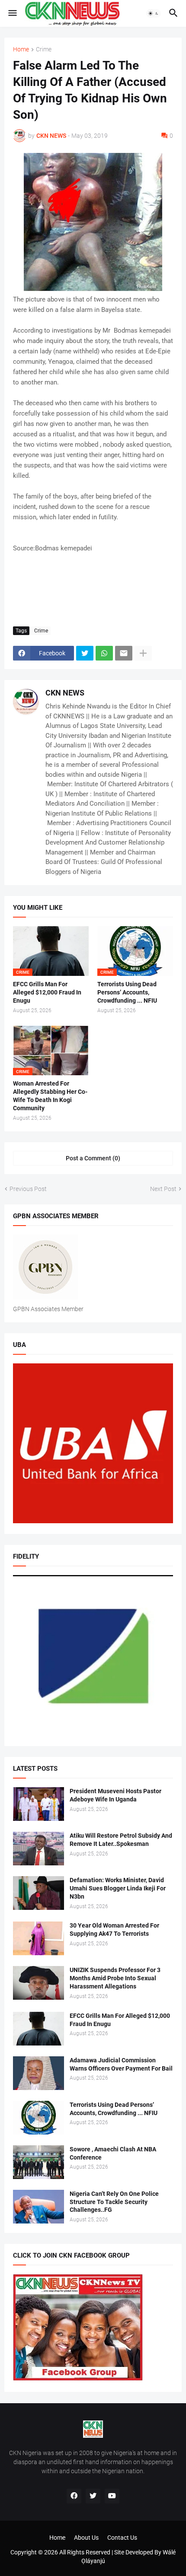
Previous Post (28, 1189)
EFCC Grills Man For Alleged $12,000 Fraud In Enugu (47, 992)
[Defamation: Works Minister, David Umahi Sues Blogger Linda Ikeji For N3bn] (38, 1893)
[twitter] (93, 2496)
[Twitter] (85, 653)
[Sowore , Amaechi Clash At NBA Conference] (38, 2162)
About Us (86, 2538)
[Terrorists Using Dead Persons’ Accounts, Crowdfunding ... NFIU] (38, 2118)
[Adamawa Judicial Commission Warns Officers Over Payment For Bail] (38, 2073)
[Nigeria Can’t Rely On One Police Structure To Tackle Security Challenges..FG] (38, 2207)
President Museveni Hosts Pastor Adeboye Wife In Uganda (115, 1795)
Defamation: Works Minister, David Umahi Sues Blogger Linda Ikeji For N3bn (118, 1888)
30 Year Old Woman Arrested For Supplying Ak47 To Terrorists (114, 1930)
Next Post (163, 1189)
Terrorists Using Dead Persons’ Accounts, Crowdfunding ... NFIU (127, 992)
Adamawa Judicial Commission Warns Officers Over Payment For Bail (121, 2064)
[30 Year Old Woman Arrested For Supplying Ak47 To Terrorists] (38, 1938)
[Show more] (143, 653)
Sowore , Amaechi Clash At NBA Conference (113, 2153)
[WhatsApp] (104, 653)
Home (21, 49)
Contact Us (122, 2538)
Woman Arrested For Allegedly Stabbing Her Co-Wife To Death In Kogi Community (50, 1096)
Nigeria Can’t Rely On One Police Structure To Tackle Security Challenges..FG (114, 2202)
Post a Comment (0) (93, 1158)
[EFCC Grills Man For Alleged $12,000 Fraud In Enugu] (38, 2029)
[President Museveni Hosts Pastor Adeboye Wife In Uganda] (38, 1804)
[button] (12, 13)
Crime (44, 49)
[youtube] (112, 2496)
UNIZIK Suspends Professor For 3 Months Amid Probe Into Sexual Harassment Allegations (115, 1978)
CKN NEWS (65, 693)
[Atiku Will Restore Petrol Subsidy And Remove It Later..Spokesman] (38, 1849)
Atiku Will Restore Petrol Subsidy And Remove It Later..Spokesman (121, 1840)
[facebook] (74, 2496)
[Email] (124, 653)
